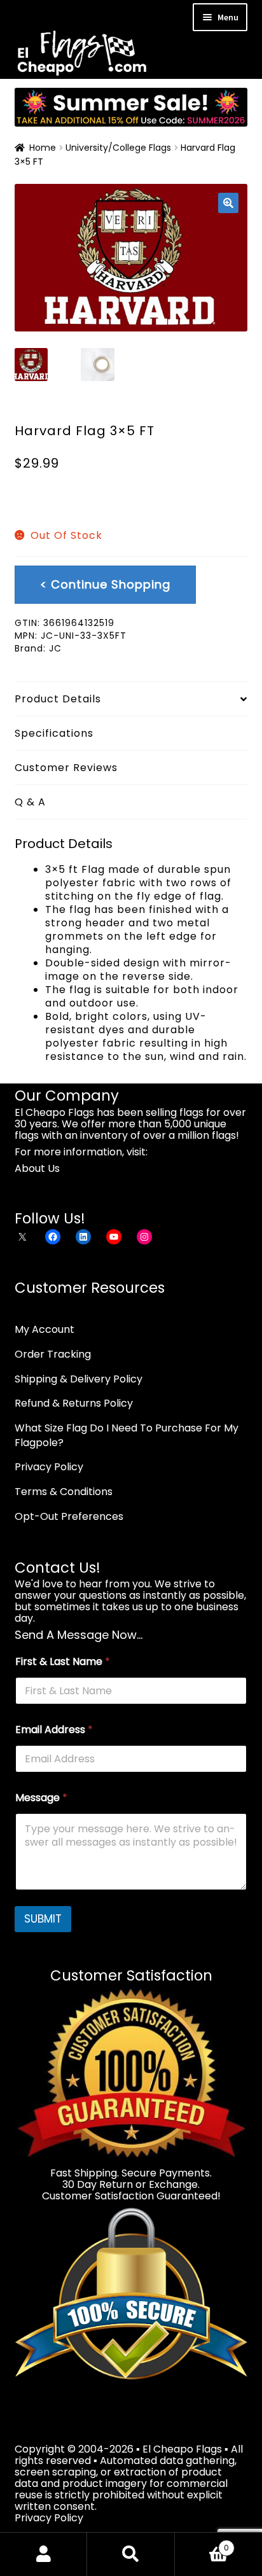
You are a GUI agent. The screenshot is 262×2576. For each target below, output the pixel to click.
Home (43, 148)
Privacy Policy (49, 1467)
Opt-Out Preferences (69, 1516)
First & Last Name (63, 1661)
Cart (202, 2543)
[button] (228, 203)
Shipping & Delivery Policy (79, 1379)
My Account (45, 1329)
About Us (37, 1168)
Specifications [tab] (54, 733)
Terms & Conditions (64, 1492)
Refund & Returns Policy (74, 1403)
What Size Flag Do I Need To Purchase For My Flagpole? (127, 1435)
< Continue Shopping (105, 584)
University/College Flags (118, 148)
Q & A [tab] (30, 802)
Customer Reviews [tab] (66, 768)
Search (131, 2554)
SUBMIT (43, 1919)
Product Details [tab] (58, 699)
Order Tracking (53, 1354)
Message (41, 1798)
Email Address (54, 1730)
